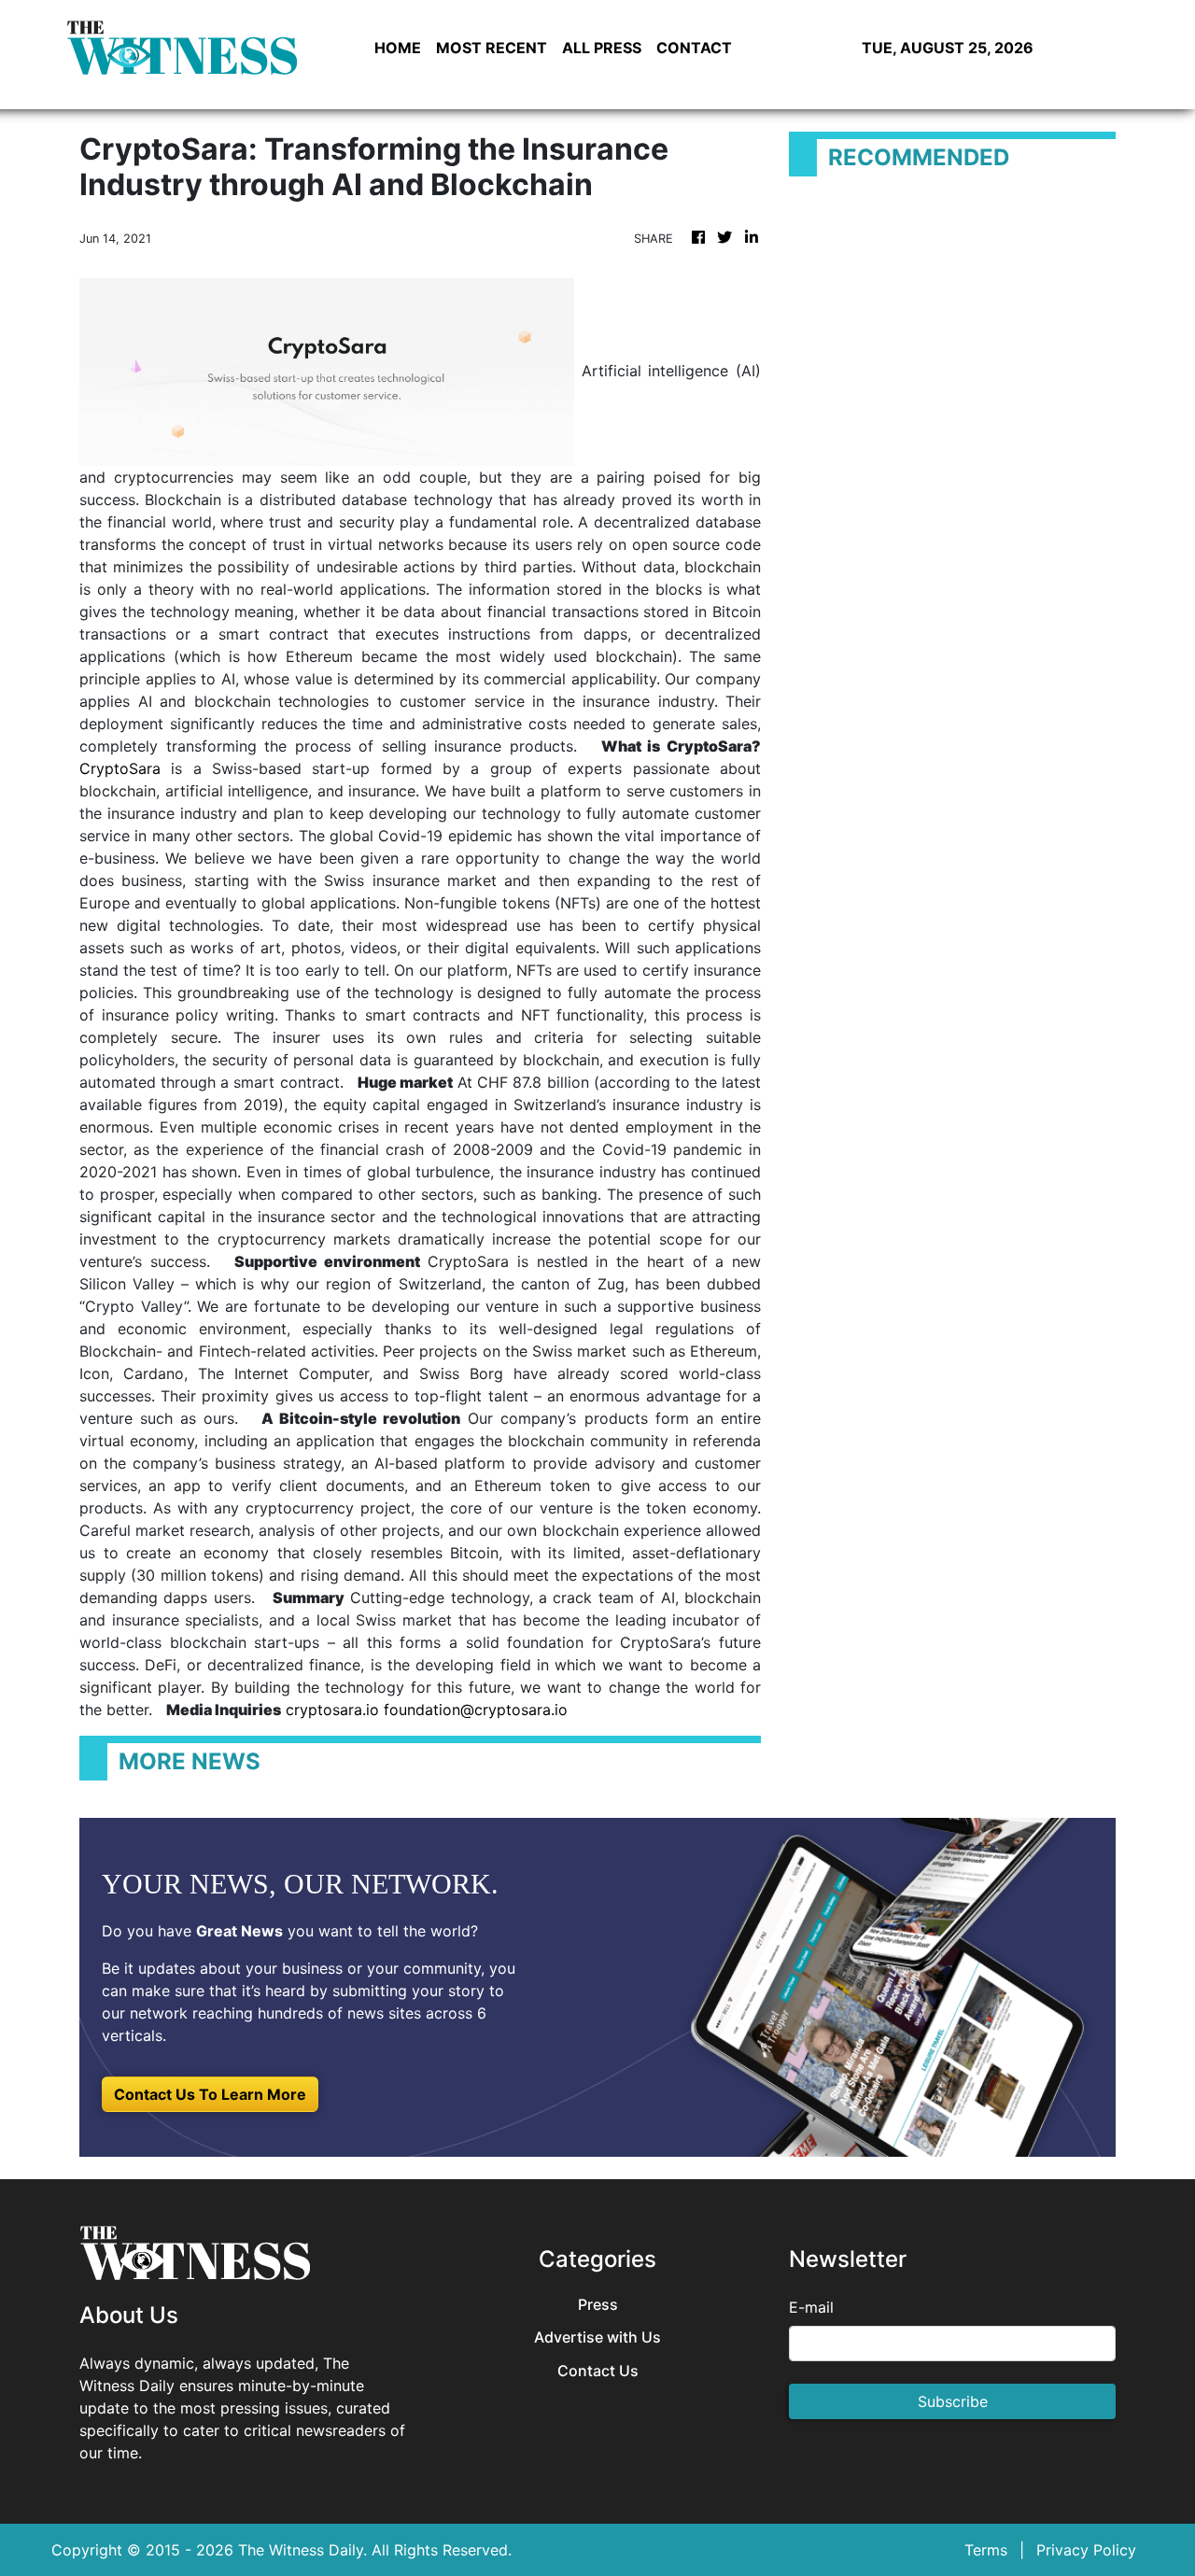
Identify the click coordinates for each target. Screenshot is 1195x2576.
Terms (986, 2550)
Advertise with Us (597, 2337)
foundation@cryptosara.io (476, 1710)
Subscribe (953, 2401)
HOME (398, 48)
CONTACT (694, 48)
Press (598, 2305)
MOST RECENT (492, 48)
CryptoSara (120, 768)
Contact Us (598, 2371)
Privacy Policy (1086, 2550)
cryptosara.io (332, 1710)
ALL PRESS (602, 48)
